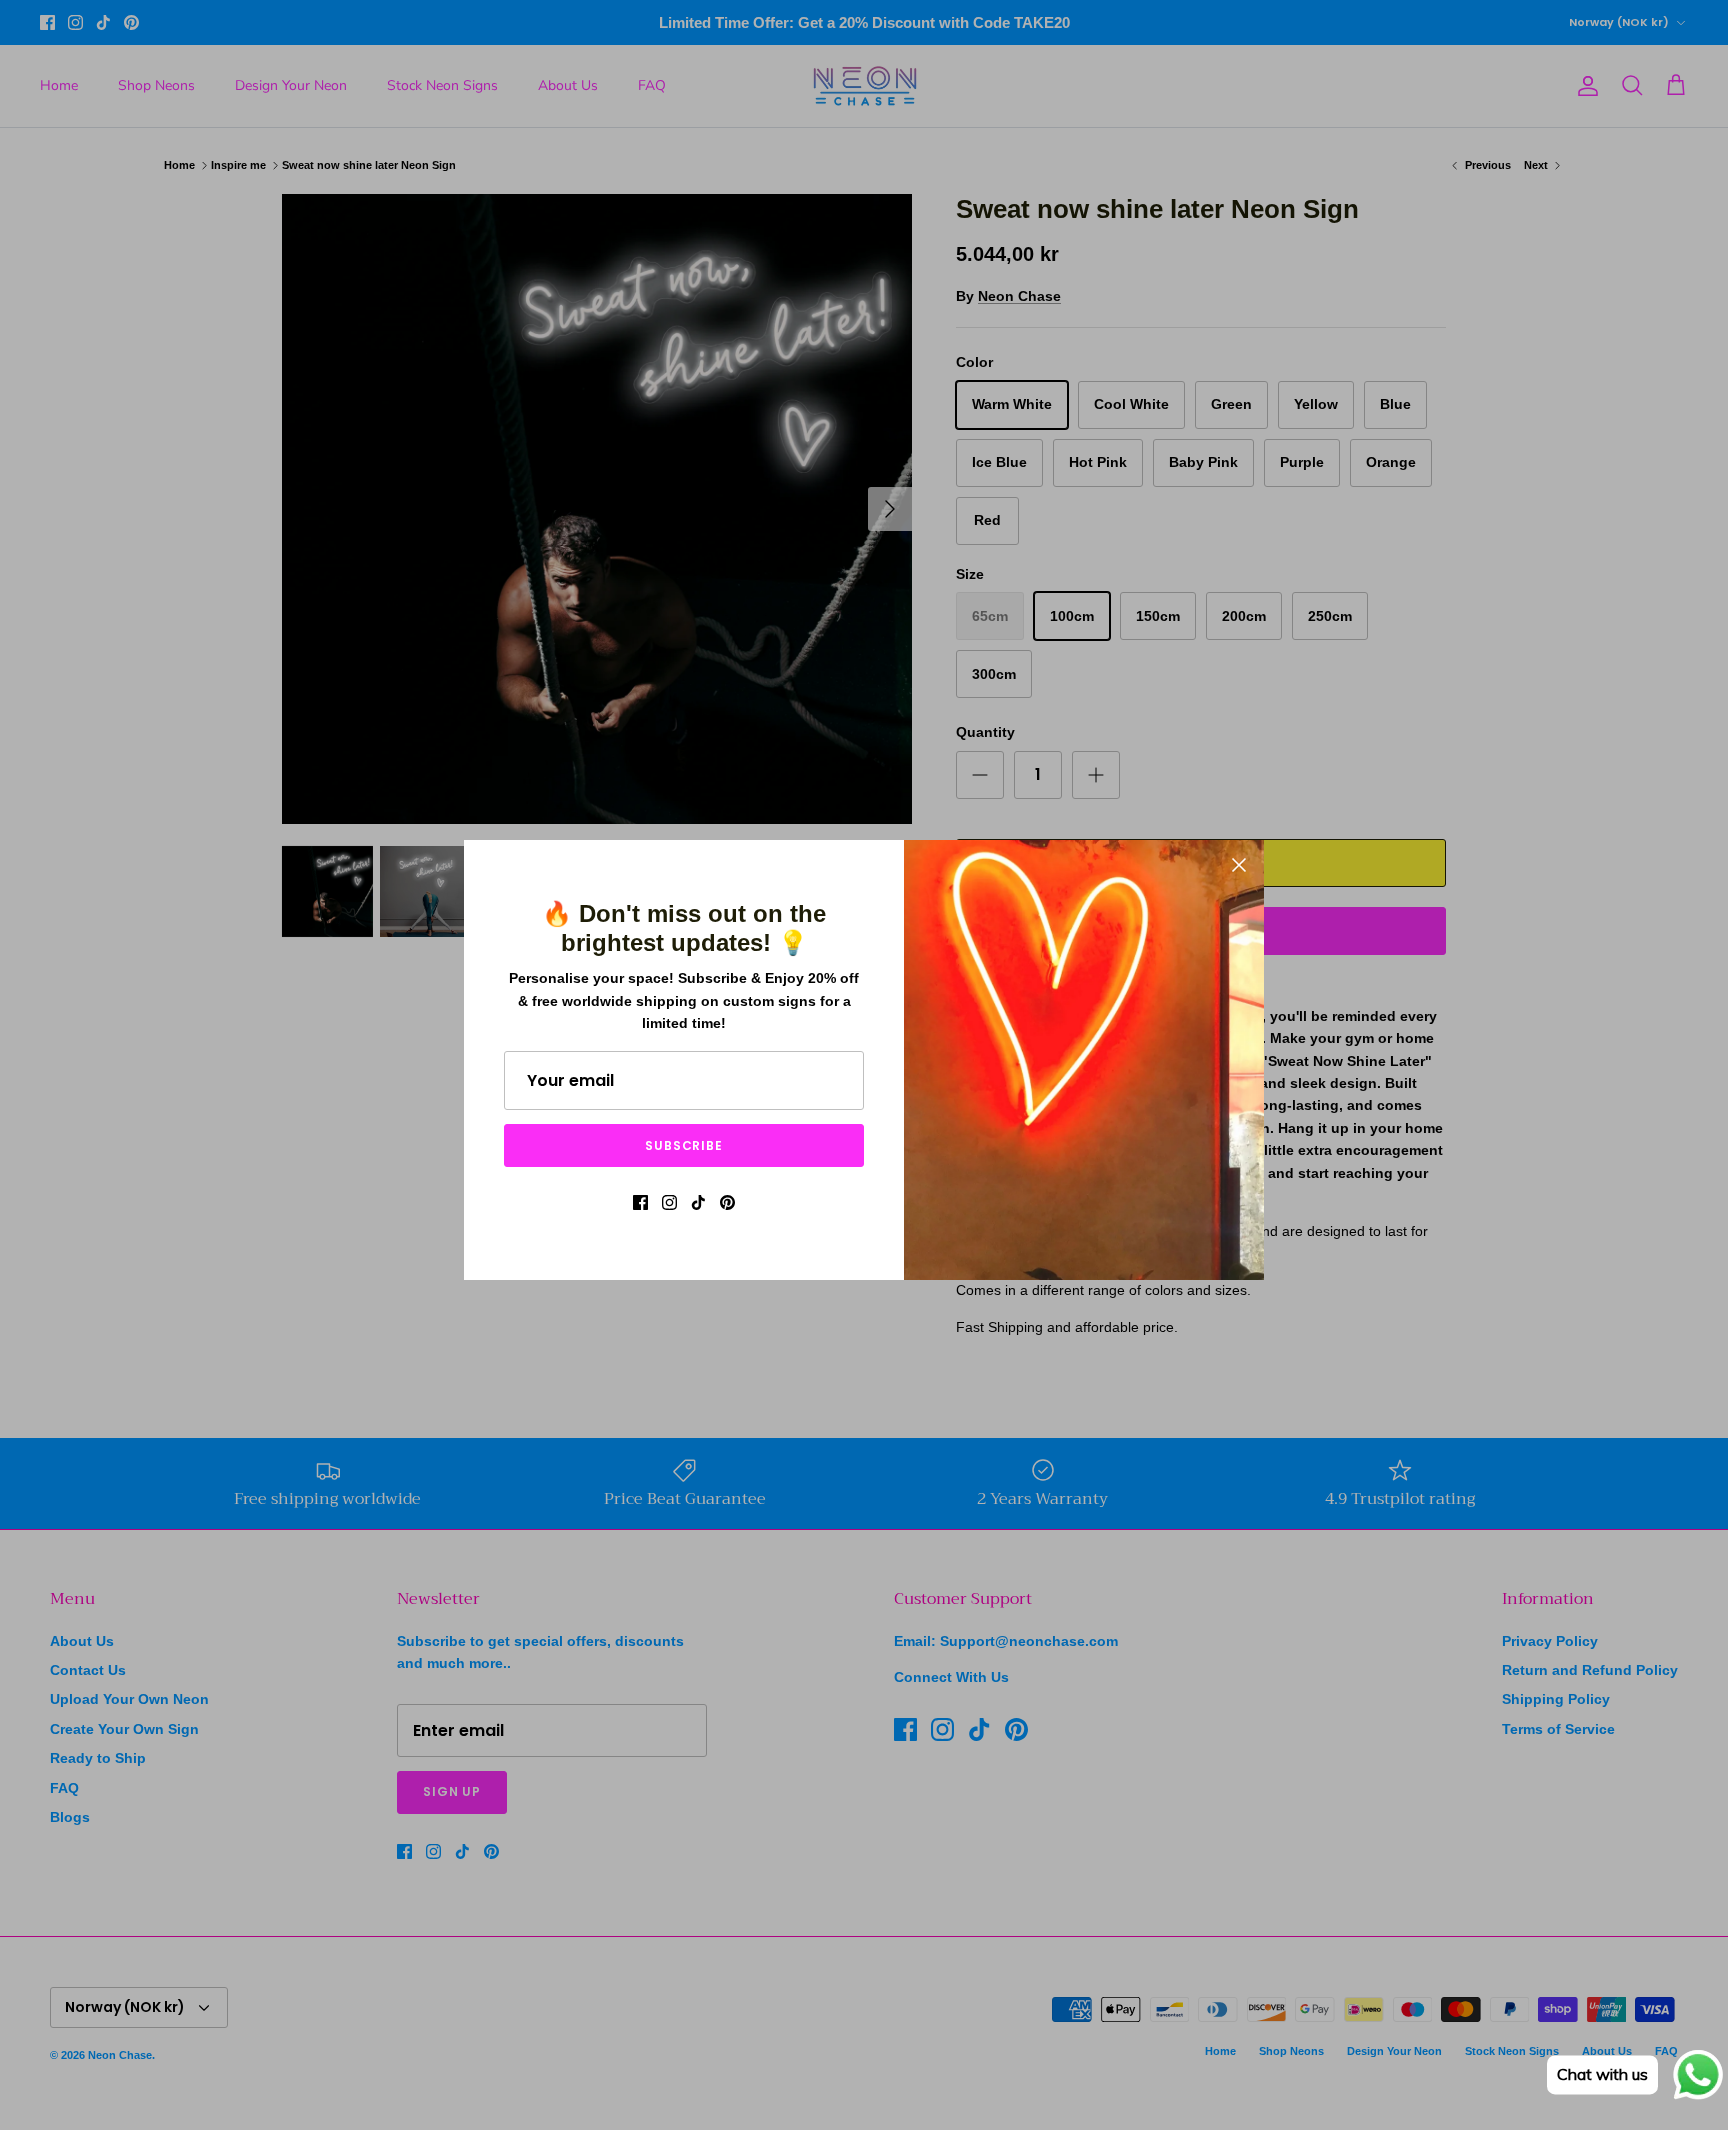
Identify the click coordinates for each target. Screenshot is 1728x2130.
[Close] (1239, 865)
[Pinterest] (727, 1202)
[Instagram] (669, 1202)
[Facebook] (640, 1202)
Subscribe (684, 1145)
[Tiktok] (698, 1202)
